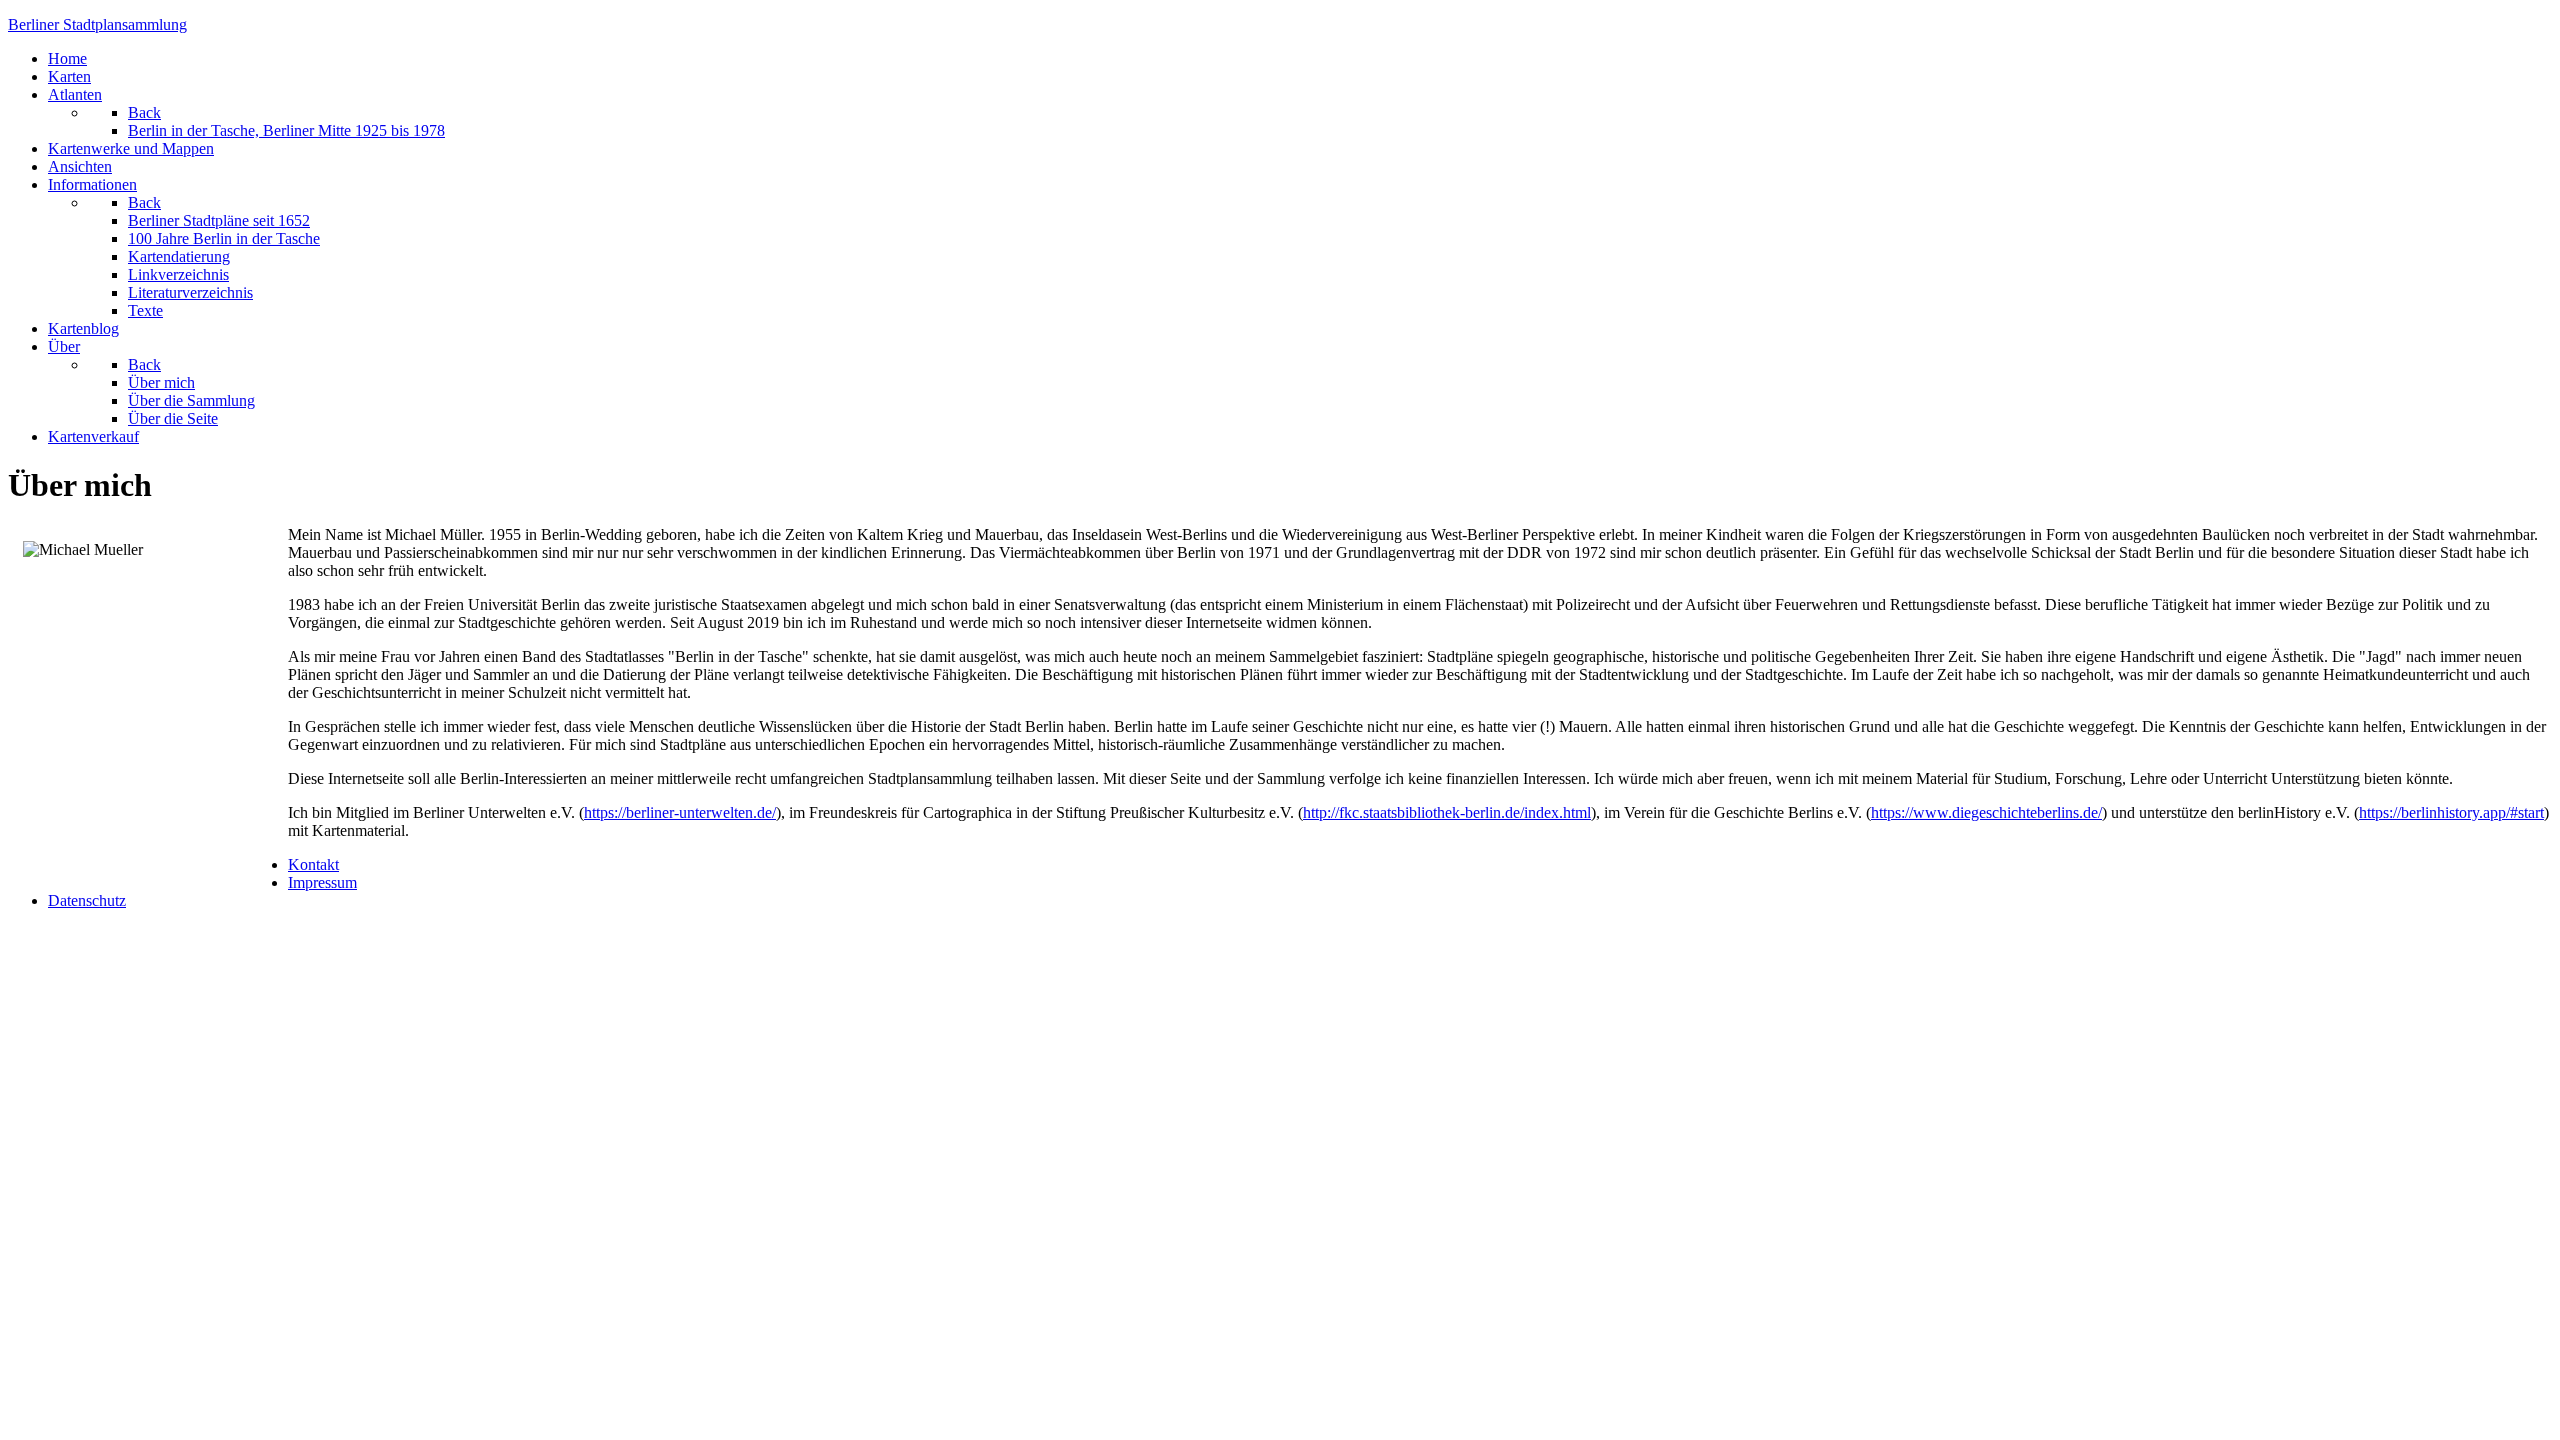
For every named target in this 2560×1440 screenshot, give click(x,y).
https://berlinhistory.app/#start (2451, 812)
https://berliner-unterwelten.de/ (680, 812)
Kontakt (313, 864)
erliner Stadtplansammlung (97, 24)
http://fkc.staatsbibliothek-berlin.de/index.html (1447, 812)
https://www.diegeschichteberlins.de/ (1986, 812)
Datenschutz (87, 900)
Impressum (322, 882)
